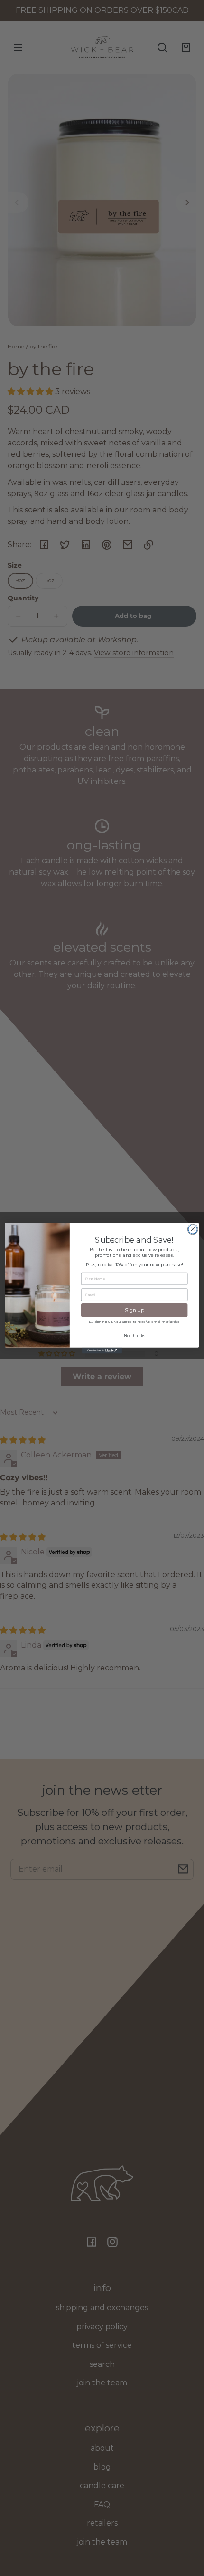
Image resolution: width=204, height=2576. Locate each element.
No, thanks (134, 1336)
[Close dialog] (193, 1229)
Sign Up (134, 1310)
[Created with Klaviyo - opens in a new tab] (102, 1350)
